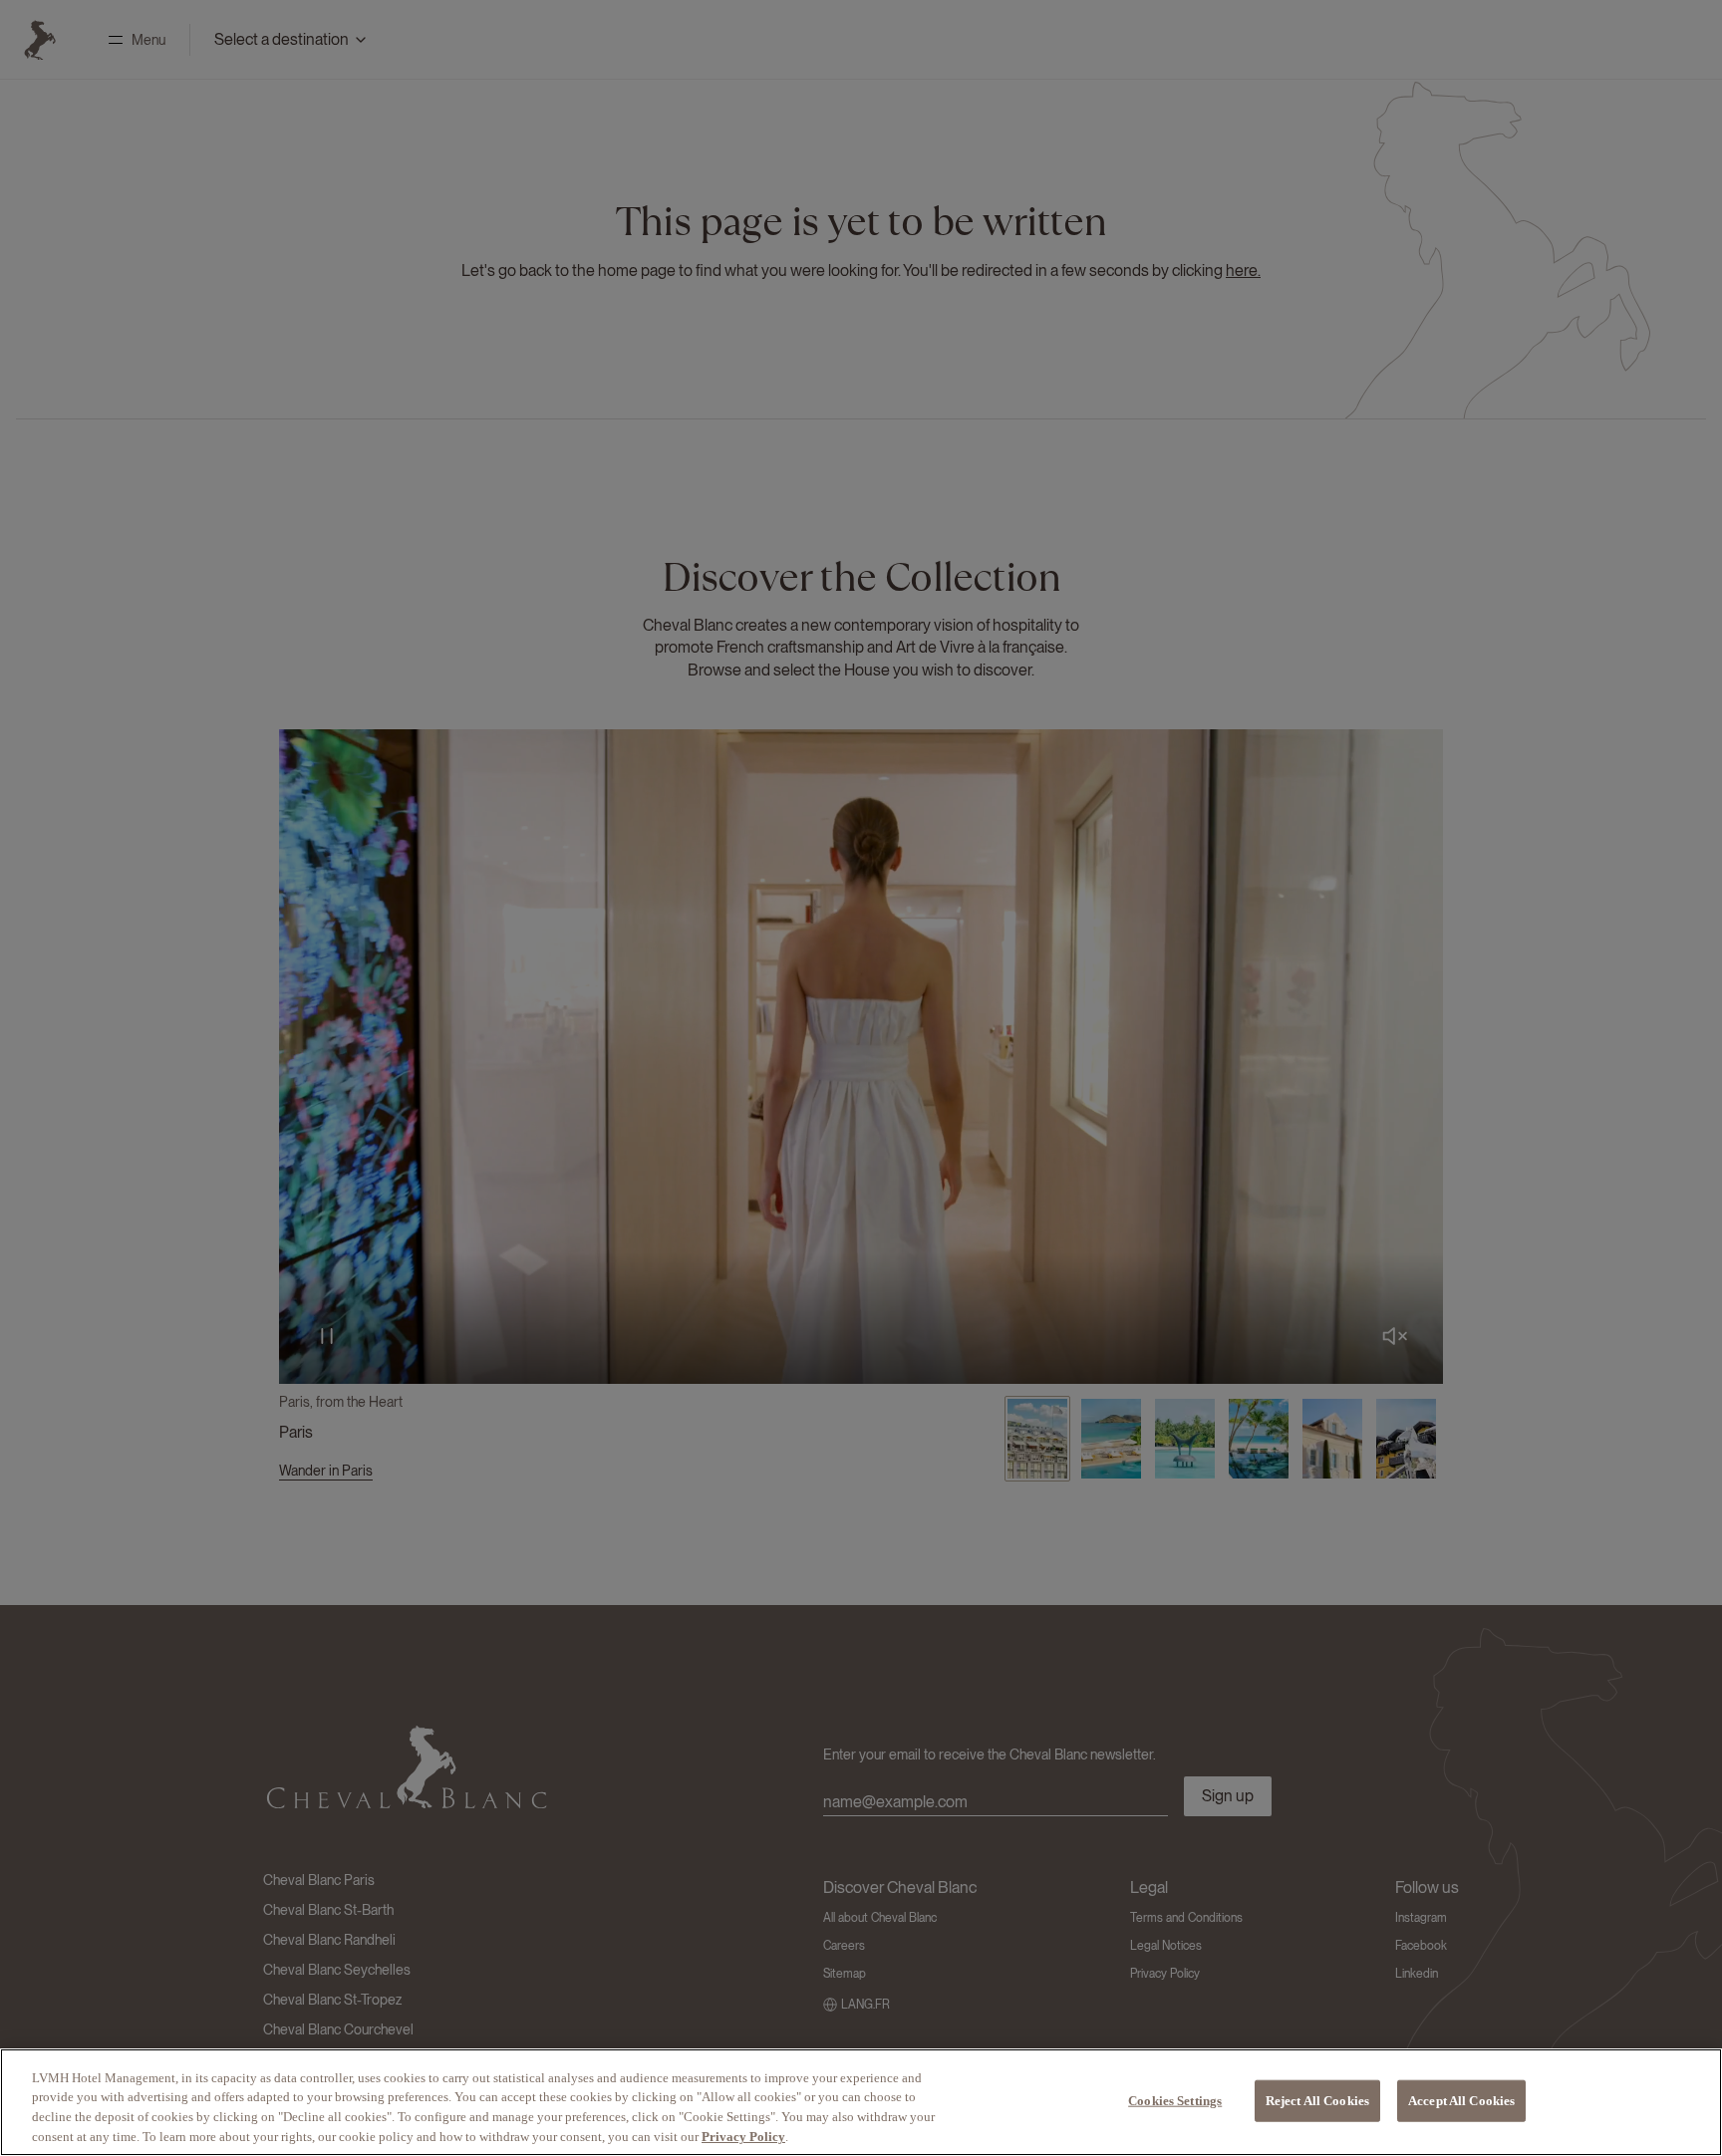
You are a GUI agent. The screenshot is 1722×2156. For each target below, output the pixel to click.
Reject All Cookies (1317, 2101)
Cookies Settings (1175, 2101)
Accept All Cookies (1461, 2101)
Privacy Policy (743, 2136)
